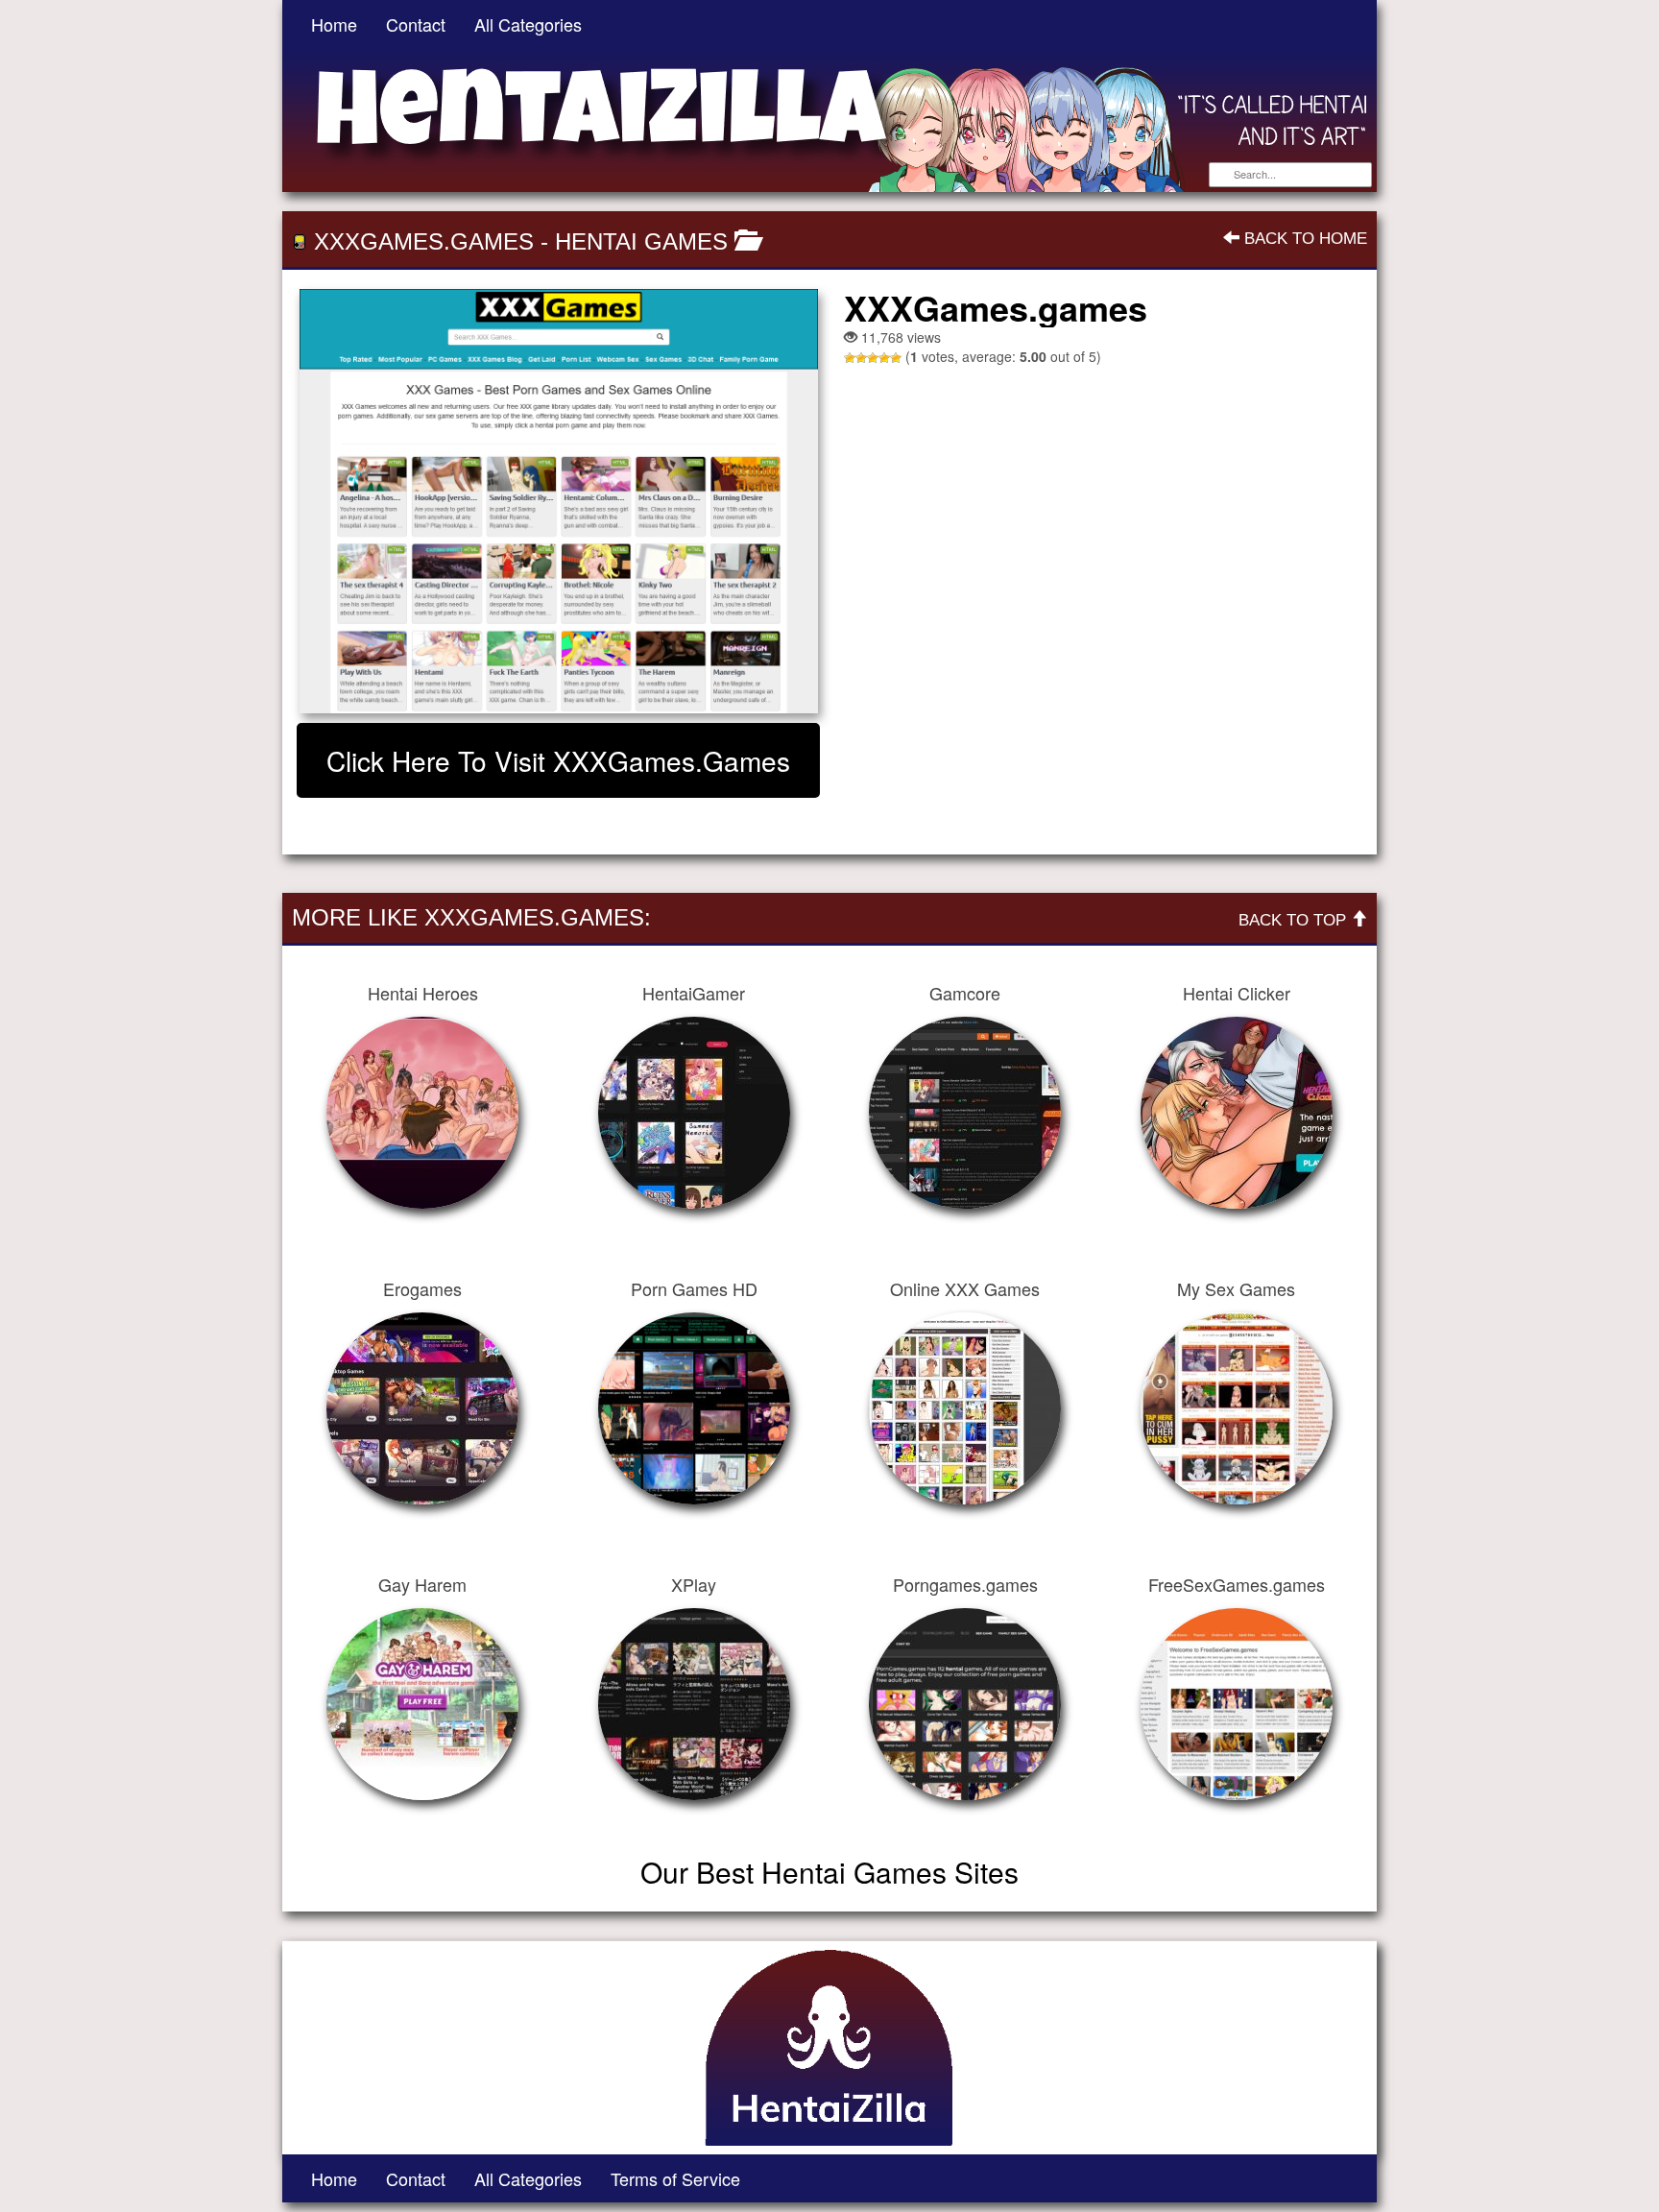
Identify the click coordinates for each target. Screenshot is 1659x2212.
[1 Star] (850, 358)
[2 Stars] (861, 358)
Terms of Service (675, 2178)
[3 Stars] (873, 358)
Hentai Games (641, 241)
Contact (416, 24)
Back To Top (1295, 920)
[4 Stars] (884, 358)
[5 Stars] (896, 358)
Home (334, 24)
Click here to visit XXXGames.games (558, 760)
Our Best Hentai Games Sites (829, 1872)
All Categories (528, 24)
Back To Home (1303, 239)
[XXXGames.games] (558, 501)
